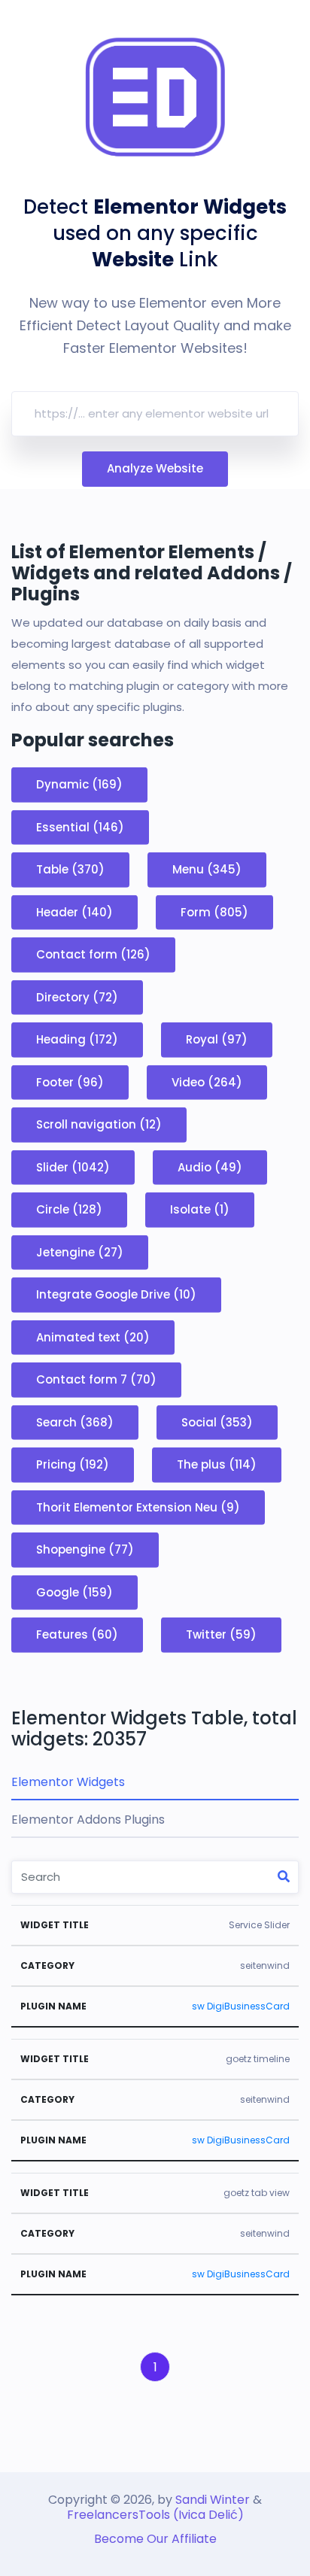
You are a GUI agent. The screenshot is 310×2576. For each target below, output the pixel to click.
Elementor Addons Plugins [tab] (88, 1820)
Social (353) (217, 1422)
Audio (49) (210, 1166)
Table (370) (70, 869)
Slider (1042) (73, 1166)
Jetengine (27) (80, 1252)
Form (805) (214, 911)
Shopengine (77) (85, 1549)
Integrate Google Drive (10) (116, 1294)
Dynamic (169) (79, 784)
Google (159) (74, 1592)
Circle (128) (69, 1209)
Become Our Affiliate (155, 2539)
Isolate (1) (200, 1209)
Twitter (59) (221, 1634)
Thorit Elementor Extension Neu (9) (138, 1507)
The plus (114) (217, 1464)
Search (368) (75, 1422)
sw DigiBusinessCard (241, 2006)
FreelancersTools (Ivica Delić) (155, 2515)
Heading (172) (77, 1039)
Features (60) (77, 1634)
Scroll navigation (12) (99, 1124)
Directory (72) (77, 996)
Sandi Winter (213, 2500)
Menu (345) (207, 869)
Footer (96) (70, 1081)
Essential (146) (80, 826)
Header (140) (74, 911)
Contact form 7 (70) (96, 1379)
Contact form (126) (93, 954)
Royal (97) (217, 1039)
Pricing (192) (73, 1464)
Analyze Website (155, 468)
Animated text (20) (93, 1337)
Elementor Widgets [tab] (68, 1782)
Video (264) (207, 1081)
